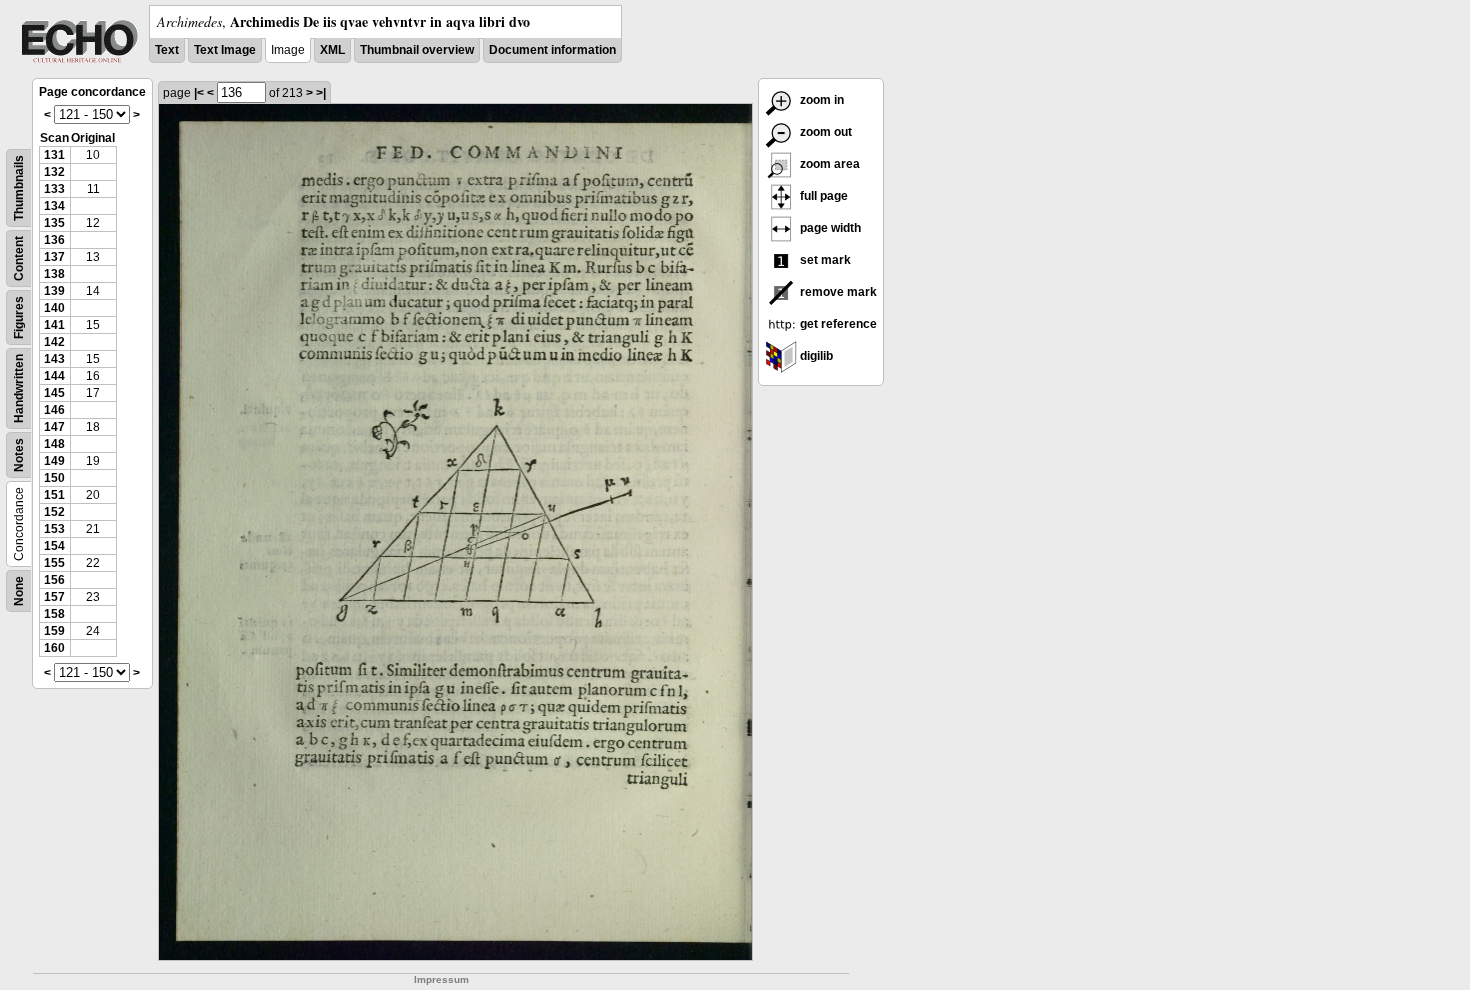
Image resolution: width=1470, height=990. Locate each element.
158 (54, 614)
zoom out (824, 132)
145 (54, 393)
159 (54, 631)
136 (54, 240)
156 (54, 580)
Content (19, 258)
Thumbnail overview (417, 50)
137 (54, 257)
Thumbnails (19, 188)
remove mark (837, 292)
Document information (552, 50)
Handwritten (19, 388)
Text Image (225, 50)
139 (54, 291)
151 (54, 495)
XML (332, 50)
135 (54, 223)
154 (54, 546)
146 (54, 410)
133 (54, 189)
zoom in (820, 100)
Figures (19, 317)
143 (54, 359)
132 (54, 172)
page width (829, 228)
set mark (824, 260)
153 (54, 529)
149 (54, 461)
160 (54, 648)
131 (54, 155)
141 (54, 325)
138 (54, 274)
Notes (19, 455)
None (19, 591)
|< (199, 93)
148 (54, 444)
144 (54, 376)
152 (54, 512)
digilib (815, 356)
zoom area (828, 164)
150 (54, 478)
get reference (837, 324)
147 (54, 427)
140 (54, 308)
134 (54, 206)
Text (167, 50)
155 (54, 563)
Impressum (441, 979)
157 (54, 597)
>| (321, 93)
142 (54, 342)
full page (822, 196)
